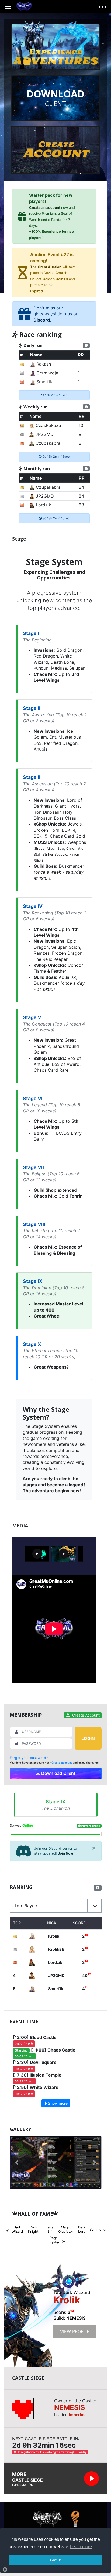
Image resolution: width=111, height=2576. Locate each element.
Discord (42, 320)
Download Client (58, 1773)
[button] (56, 1906)
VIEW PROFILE (75, 2331)
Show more (57, 2103)
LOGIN (88, 1738)
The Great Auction (46, 267)
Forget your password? (29, 1758)
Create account (62, 1763)
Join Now (66, 1853)
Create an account (45, 208)
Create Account (85, 1715)
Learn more (81, 2547)
